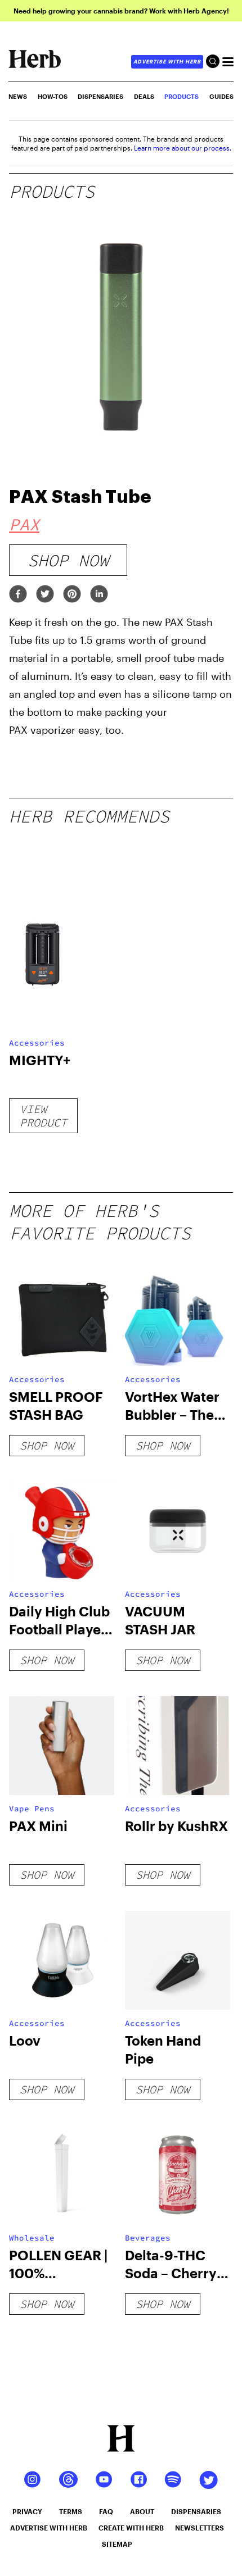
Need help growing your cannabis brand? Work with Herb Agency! (121, 11)
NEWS (18, 96)
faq (106, 2511)
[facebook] (18, 595)
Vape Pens (32, 1809)
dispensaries (196, 2511)
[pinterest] (72, 595)
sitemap (117, 2544)
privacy (27, 2511)
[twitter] (45, 595)
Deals (144, 96)
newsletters (200, 2528)
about (142, 2511)
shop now (68, 560)
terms (71, 2511)
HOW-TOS (53, 96)
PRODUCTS (181, 96)
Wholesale (32, 2238)
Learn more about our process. (183, 148)
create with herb (131, 2528)
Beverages (148, 2238)
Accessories (37, 1043)
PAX (24, 524)
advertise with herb (167, 62)
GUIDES (221, 96)
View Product (43, 1116)
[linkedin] (99, 595)
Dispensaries (100, 96)
